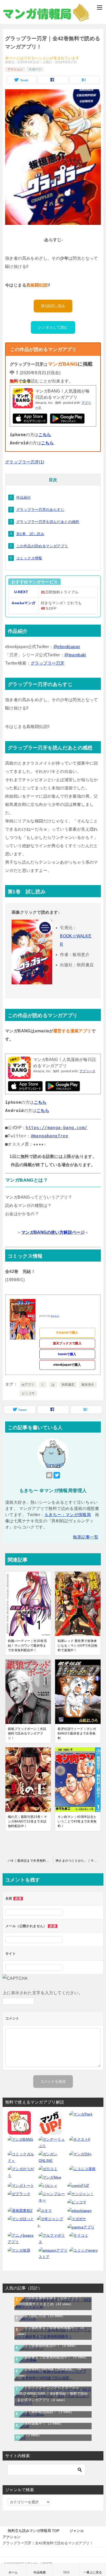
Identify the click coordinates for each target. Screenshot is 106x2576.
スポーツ (35, 69)
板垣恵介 (88, 1385)
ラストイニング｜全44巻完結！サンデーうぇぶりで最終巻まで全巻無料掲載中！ (51, 2327)
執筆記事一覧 (86, 1537)
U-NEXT (21, 592)
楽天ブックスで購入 (67, 1343)
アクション (15, 69)
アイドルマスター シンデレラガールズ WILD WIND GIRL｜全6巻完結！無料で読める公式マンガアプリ (52, 2393)
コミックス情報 (29, 558)
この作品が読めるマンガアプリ (42, 546)
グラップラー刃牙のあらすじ (40, 510)
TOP (34, 2531)
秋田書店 (68, 1385)
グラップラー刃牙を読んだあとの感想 (48, 522)
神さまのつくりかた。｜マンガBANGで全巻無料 (79, 1861)
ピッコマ (28, 1393)
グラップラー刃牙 (47, 663)
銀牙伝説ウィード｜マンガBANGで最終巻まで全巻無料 (77, 1733)
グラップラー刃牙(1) (25, 462)
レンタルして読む (53, 327)
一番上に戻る (93, 2572)
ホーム (13, 2572)
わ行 (29, 2435)
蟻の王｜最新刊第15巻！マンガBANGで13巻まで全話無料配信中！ (27, 1821)
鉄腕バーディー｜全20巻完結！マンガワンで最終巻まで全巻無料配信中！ (27, 1646)
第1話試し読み (53, 306)
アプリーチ (87, 1071)
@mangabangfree (50, 1136)
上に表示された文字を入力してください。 (43, 1993)
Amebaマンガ (23, 603)
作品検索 (40, 2572)
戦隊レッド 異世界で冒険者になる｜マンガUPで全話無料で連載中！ (77, 1646)
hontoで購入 (67, 1354)
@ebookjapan (67, 647)
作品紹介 (24, 497)
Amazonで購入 (67, 1332)
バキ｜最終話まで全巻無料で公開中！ (30, 1861)
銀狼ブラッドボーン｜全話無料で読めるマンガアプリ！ (27, 1733)
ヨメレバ (55, 1316)
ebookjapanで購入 (67, 1365)
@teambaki (75, 655)
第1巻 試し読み (30, 534)
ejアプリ (28, 1385)
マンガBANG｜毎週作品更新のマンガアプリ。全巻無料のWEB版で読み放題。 (51, 2369)
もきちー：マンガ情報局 (68, 1515)
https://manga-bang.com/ (56, 1128)
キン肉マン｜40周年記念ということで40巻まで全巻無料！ (77, 1821)
